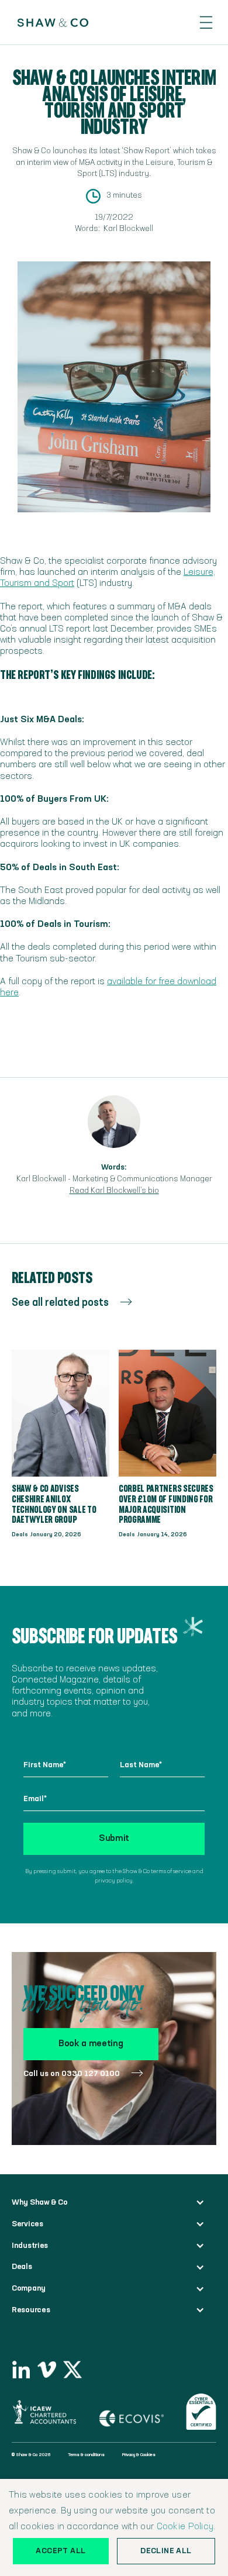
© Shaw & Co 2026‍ (31, 2455)
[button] (206, 23)
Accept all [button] (61, 2551)
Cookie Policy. (186, 2527)
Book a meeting (91, 2044)
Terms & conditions (86, 2455)
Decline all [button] (166, 2551)
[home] (47, 23)
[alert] (114, 2527)
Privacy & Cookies (139, 2455)
